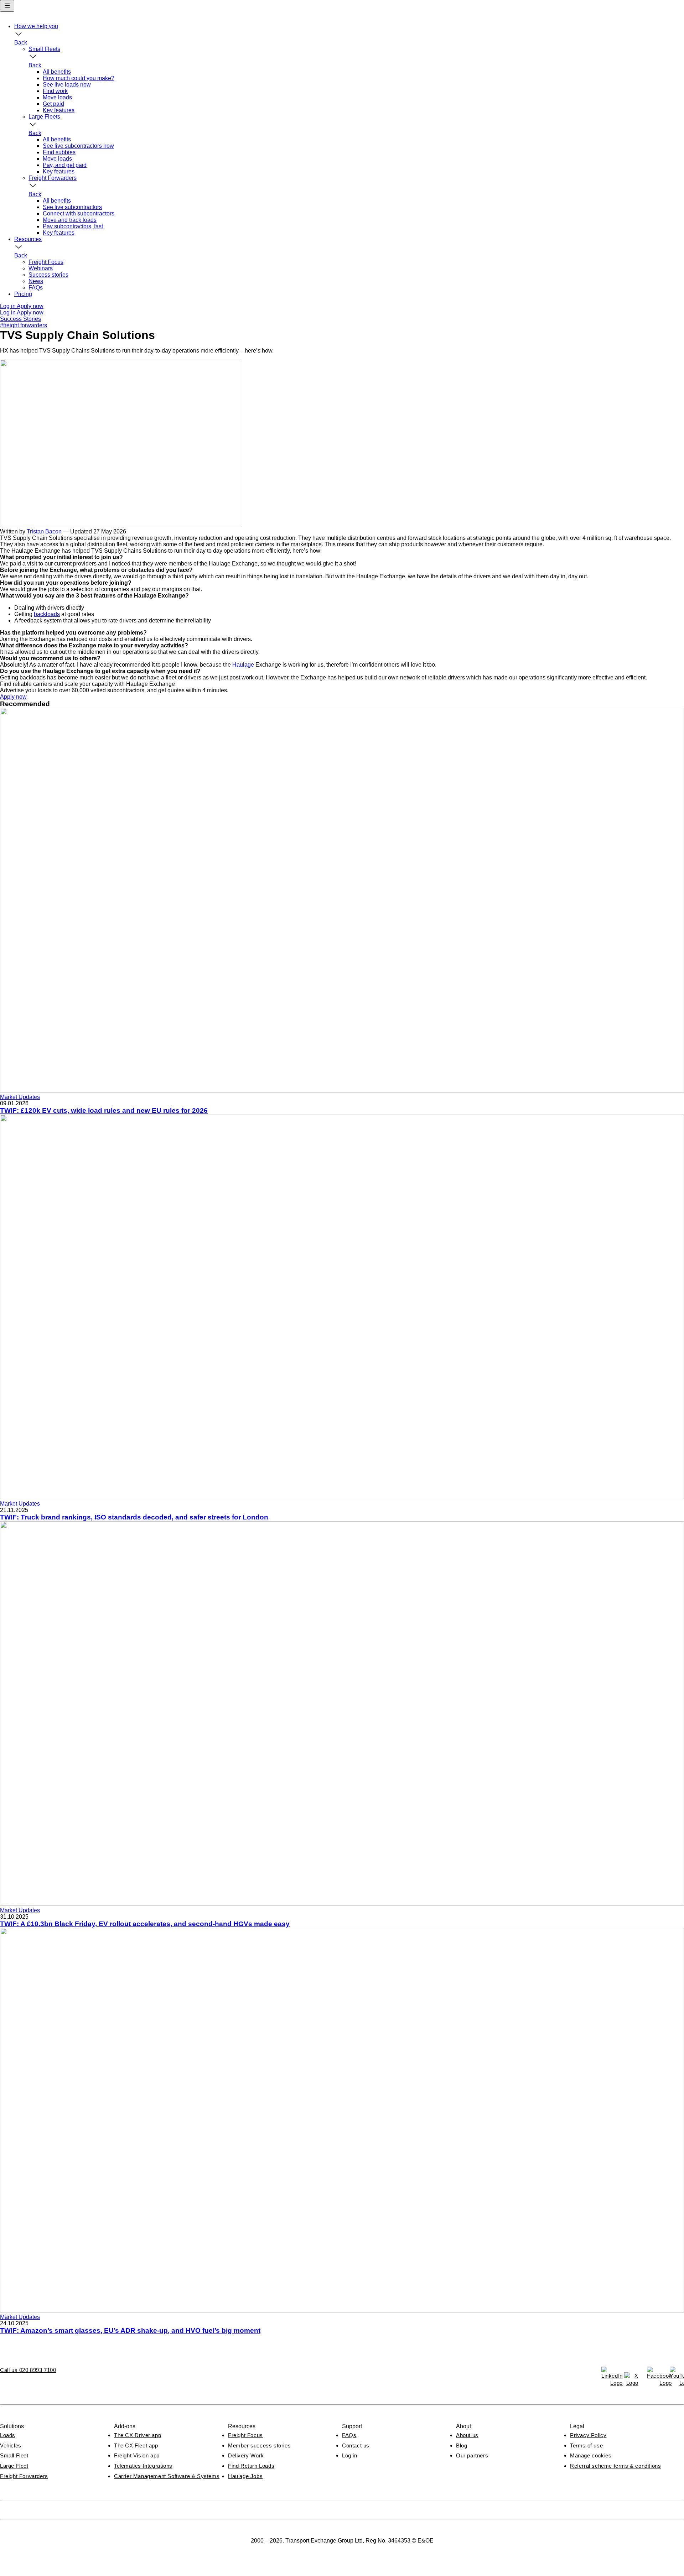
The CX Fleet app (136, 2445)
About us (467, 2435)
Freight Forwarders (24, 2476)
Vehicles (11, 2445)
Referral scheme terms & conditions (615, 2466)
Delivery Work (246, 2455)
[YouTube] (677, 2374)
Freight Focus (245, 2435)
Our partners (472, 2455)
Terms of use (586, 2445)
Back (21, 43)
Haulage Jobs (245, 2476)
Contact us (356, 2445)
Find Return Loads (251, 2466)
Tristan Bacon (44, 531)
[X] (631, 2379)
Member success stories (259, 2445)
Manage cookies (591, 2455)
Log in (350, 2455)
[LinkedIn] (608, 2374)
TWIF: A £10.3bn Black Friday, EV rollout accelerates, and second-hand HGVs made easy (145, 1924)
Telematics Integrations (143, 2466)
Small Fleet (14, 2455)
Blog (462, 2445)
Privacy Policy (588, 2435)
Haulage (243, 665)
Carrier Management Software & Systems (167, 2476)
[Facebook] (654, 2374)
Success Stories (20, 319)
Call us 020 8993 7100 (28, 2370)
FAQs (349, 2435)
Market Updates (20, 1097)
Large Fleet (14, 2466)
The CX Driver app (138, 2435)
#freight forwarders (24, 325)
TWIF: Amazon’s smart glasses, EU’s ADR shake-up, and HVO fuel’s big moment (130, 2330)
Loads (8, 2435)
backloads (47, 614)
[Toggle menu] (7, 6)
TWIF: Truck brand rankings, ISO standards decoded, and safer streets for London (134, 1517)
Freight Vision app (137, 2455)
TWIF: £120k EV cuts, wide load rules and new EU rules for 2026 (104, 1110)
